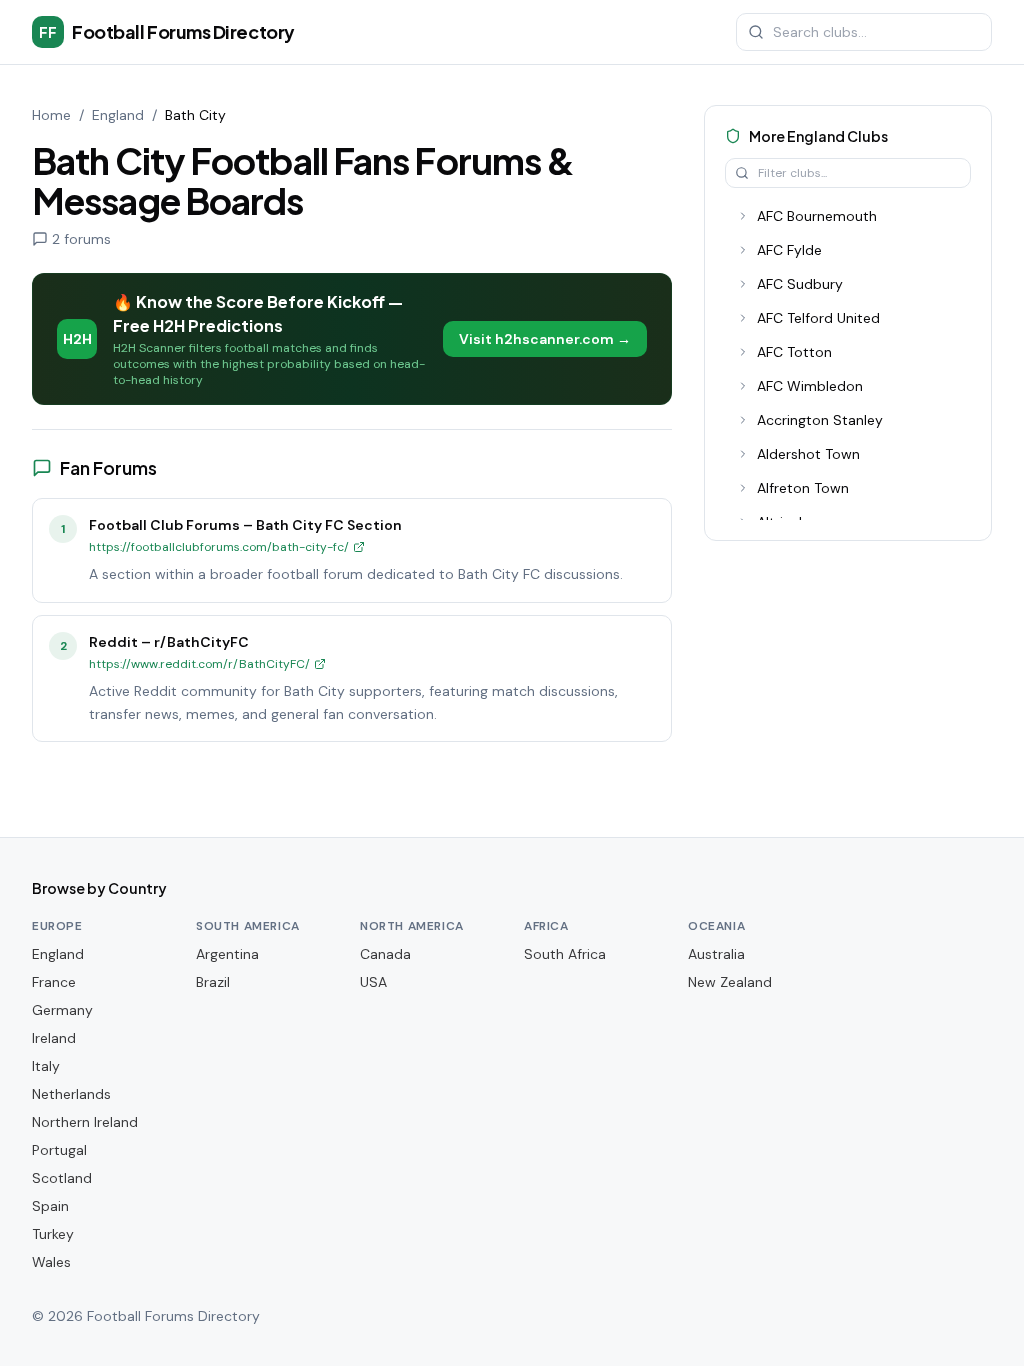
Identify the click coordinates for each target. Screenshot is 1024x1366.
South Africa (565, 954)
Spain (50, 1206)
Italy (46, 1066)
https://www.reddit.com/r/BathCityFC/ (199, 664)
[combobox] (864, 32)
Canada (385, 954)
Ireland (54, 1038)
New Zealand (730, 982)
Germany (62, 1010)
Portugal (59, 1150)
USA (373, 982)
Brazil (213, 982)
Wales (51, 1262)
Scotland (62, 1178)
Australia (716, 954)
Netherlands (71, 1094)
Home (51, 115)
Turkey (53, 1234)
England (118, 115)
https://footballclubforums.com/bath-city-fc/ (219, 547)
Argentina (227, 954)
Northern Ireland (85, 1122)
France (54, 982)
